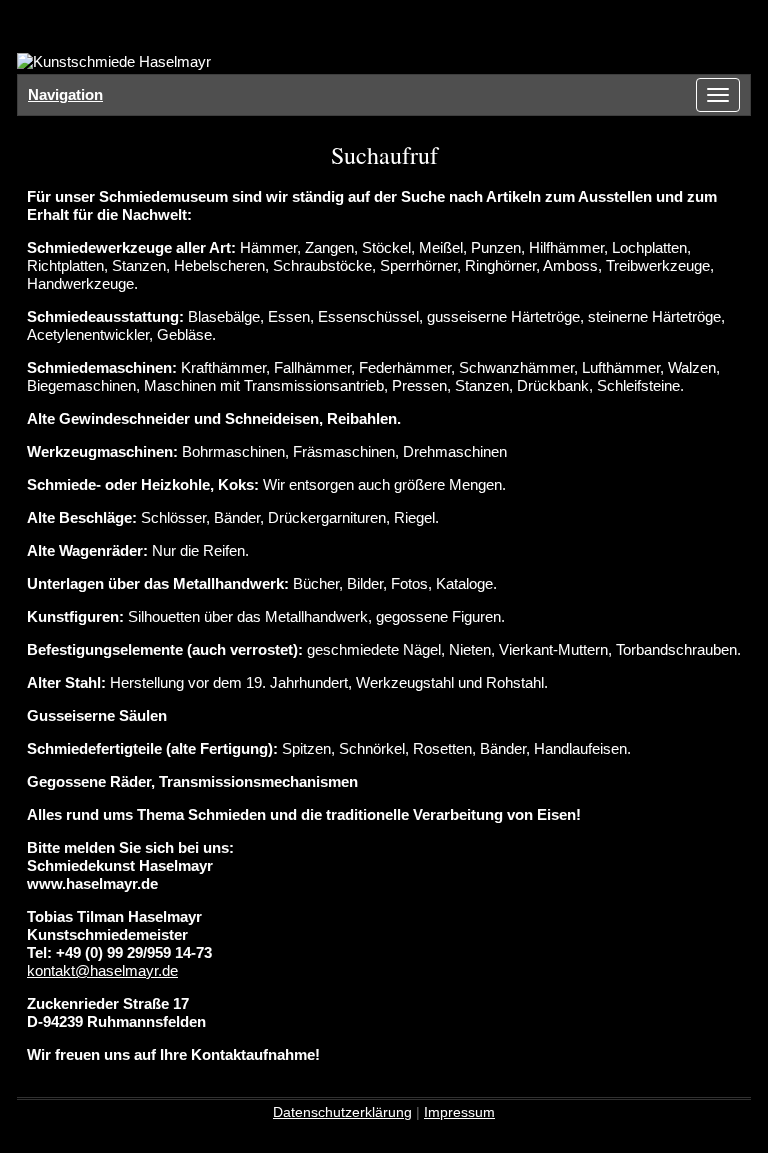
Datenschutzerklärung (342, 1112)
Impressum (459, 1112)
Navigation (65, 94)
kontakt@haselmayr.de (102, 970)
